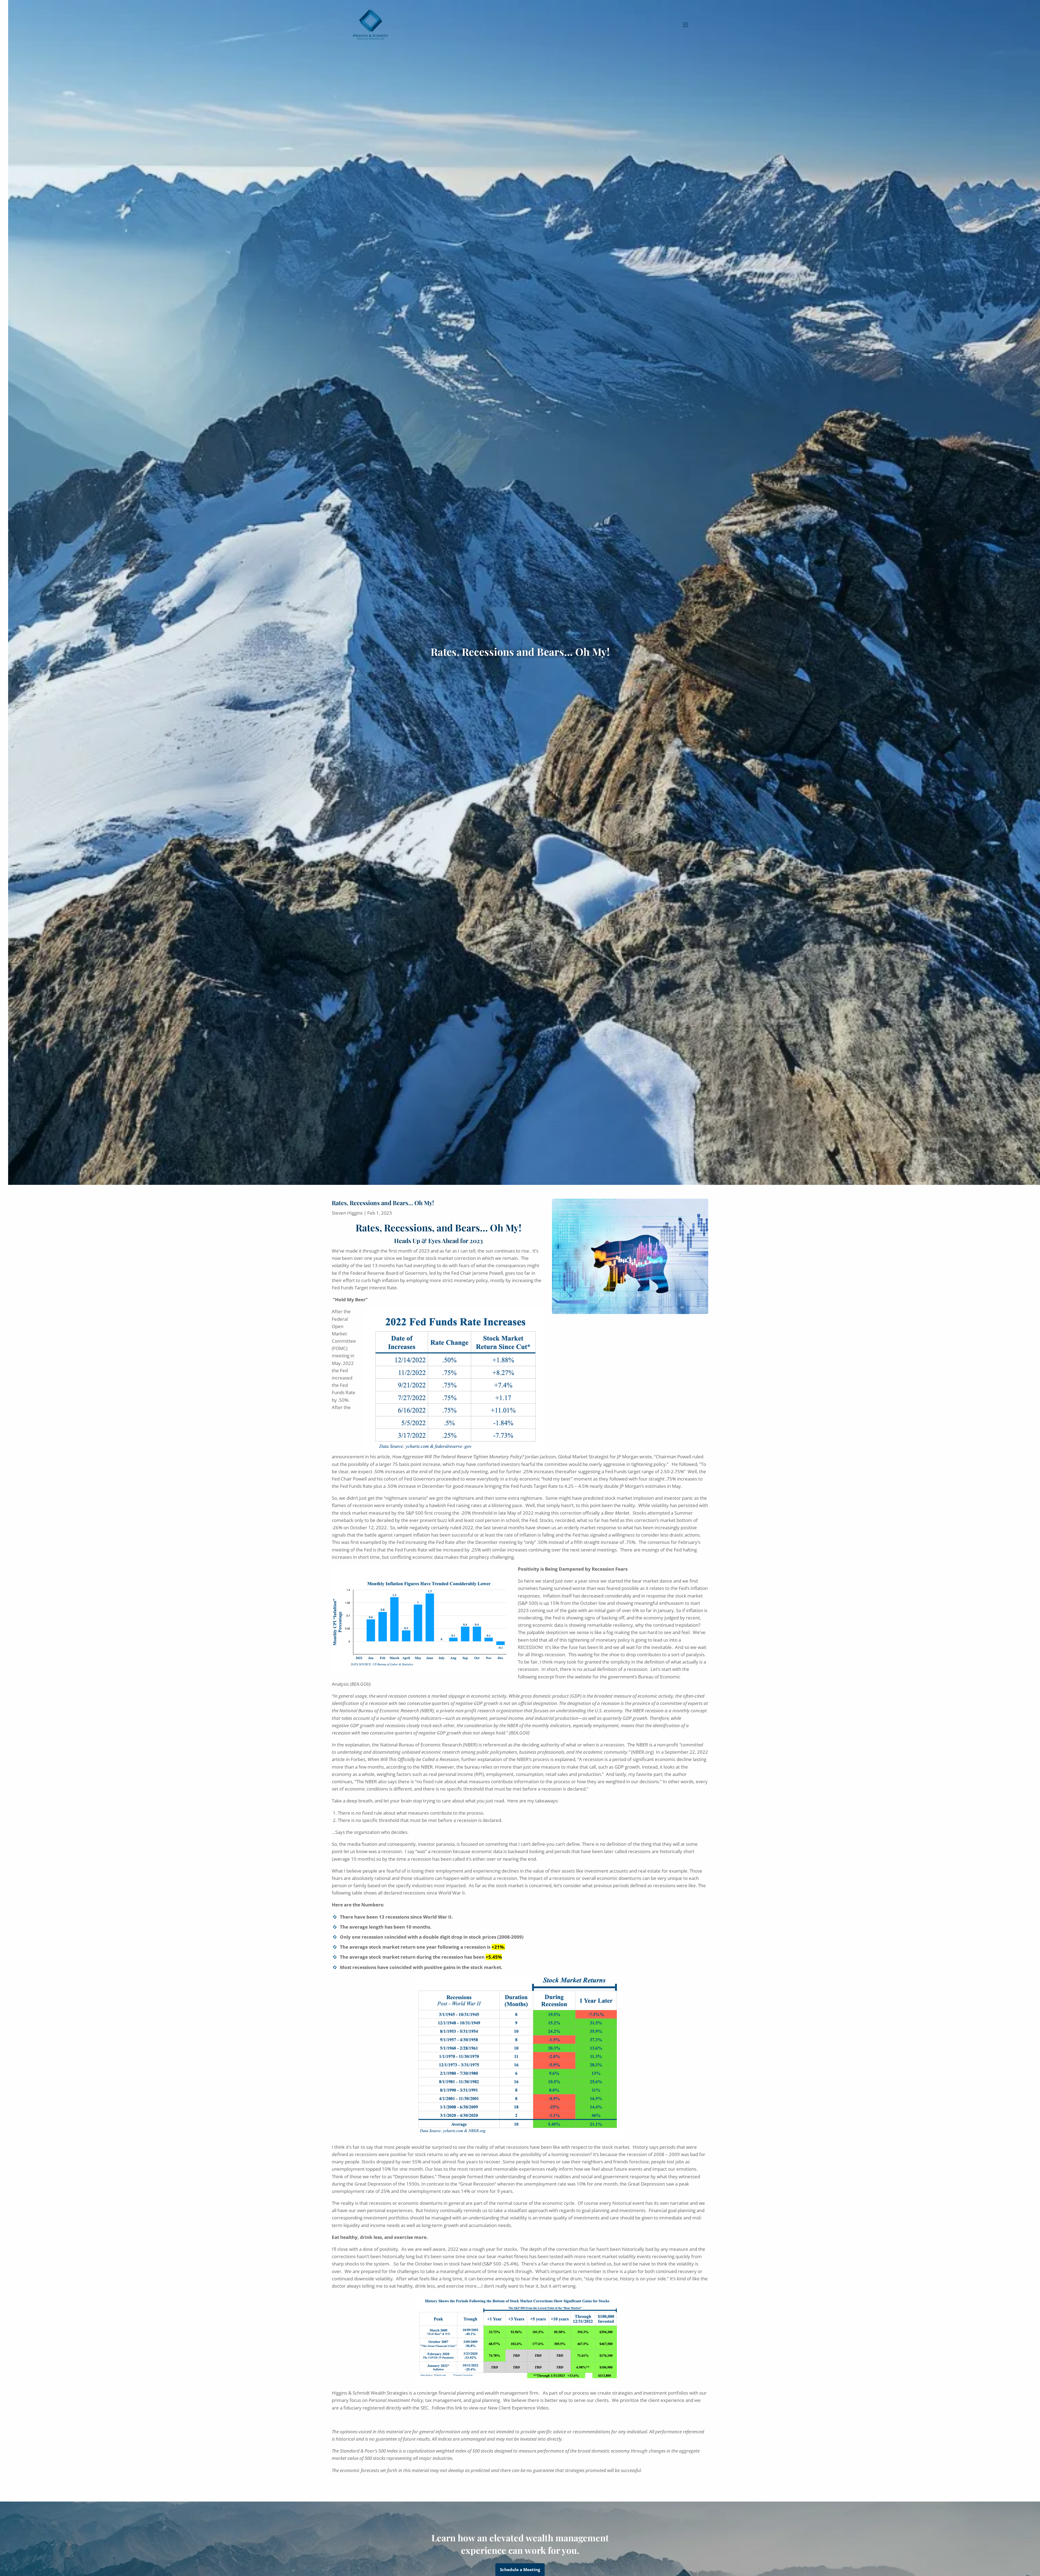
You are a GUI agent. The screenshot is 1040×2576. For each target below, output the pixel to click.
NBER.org (642, 1752)
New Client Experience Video (518, 2408)
